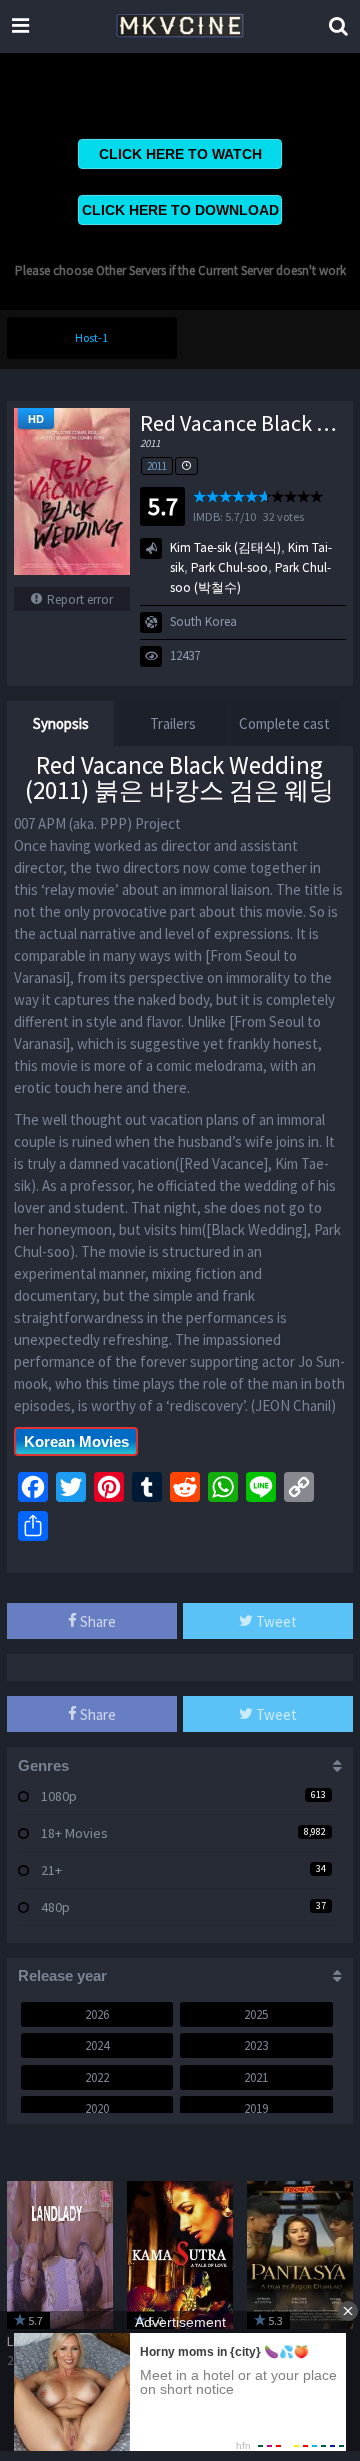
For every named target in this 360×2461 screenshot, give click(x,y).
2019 (256, 2108)
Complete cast (284, 723)
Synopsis (61, 723)
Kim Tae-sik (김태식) (225, 547)
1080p (59, 1796)
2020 (97, 2108)
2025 (256, 2014)
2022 (97, 2077)
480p (55, 1907)
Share (96, 1621)
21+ (51, 1870)
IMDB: (208, 516)
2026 (97, 2014)
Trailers (173, 723)
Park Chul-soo (229, 567)
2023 (256, 2045)
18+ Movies (74, 1833)
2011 (157, 466)
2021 (256, 2077)
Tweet (275, 1621)
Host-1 (91, 337)
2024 (97, 2045)
